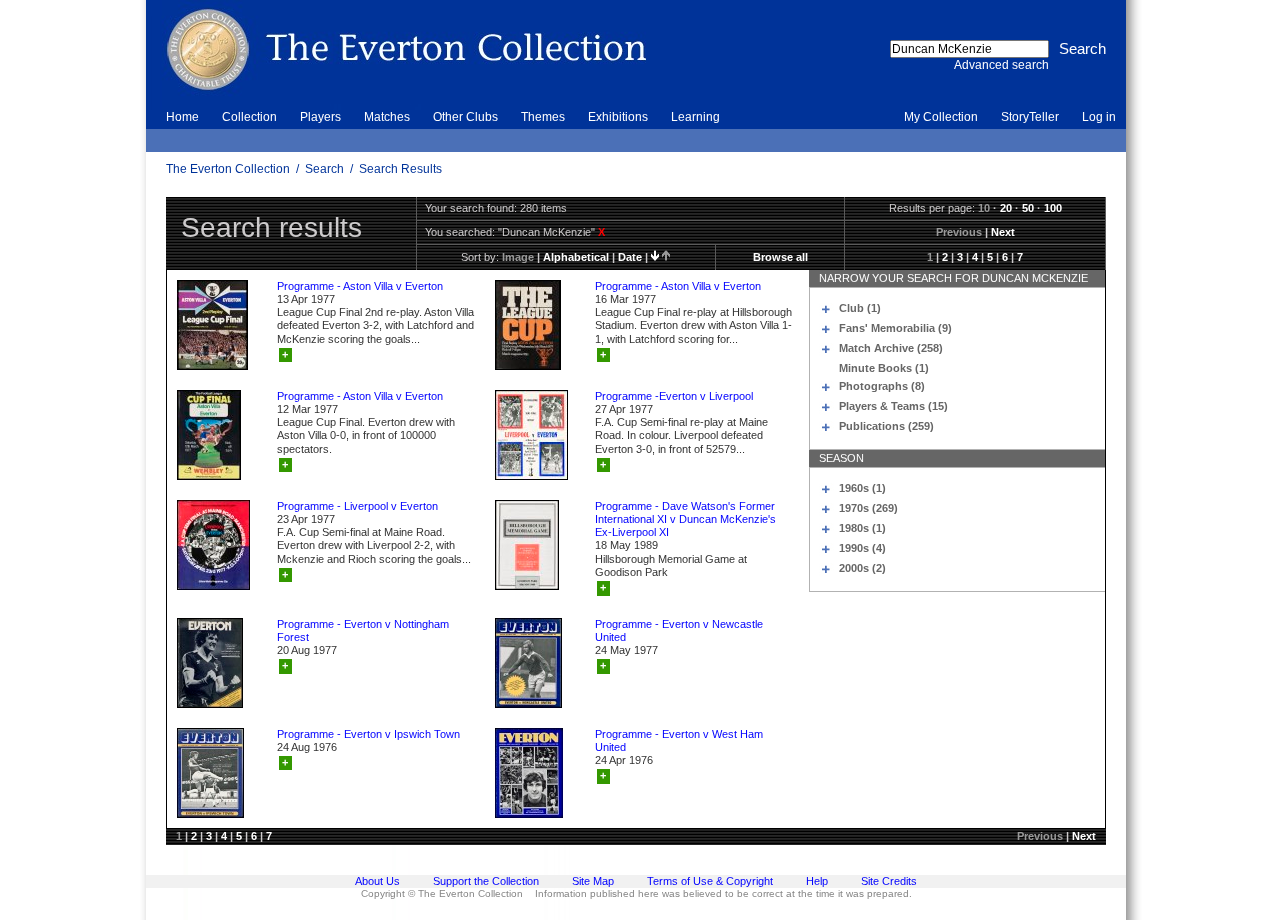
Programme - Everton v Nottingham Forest (363, 630)
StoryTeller (1030, 117)
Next (1003, 232)
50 (1028, 208)
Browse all (780, 257)
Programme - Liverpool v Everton (357, 506)
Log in (1099, 117)
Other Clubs (465, 117)
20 (1006, 208)
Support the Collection (486, 881)
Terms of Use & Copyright (710, 881)
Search (324, 169)
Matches (387, 117)
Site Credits (889, 881)
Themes (543, 117)
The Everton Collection (228, 169)
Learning (695, 117)
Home (182, 117)
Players (320, 117)
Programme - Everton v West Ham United (679, 740)
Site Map (593, 881)
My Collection (941, 117)
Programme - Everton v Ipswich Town (368, 734)
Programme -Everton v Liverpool (674, 396)
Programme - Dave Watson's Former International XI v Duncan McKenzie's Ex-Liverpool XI (685, 519)
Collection (249, 117)
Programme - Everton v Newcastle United (679, 630)
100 (1053, 208)
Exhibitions (618, 117)
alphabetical (576, 257)
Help (817, 881)
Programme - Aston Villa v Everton (360, 286)
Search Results (400, 169)
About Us (377, 881)
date (630, 257)
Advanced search (1001, 65)
